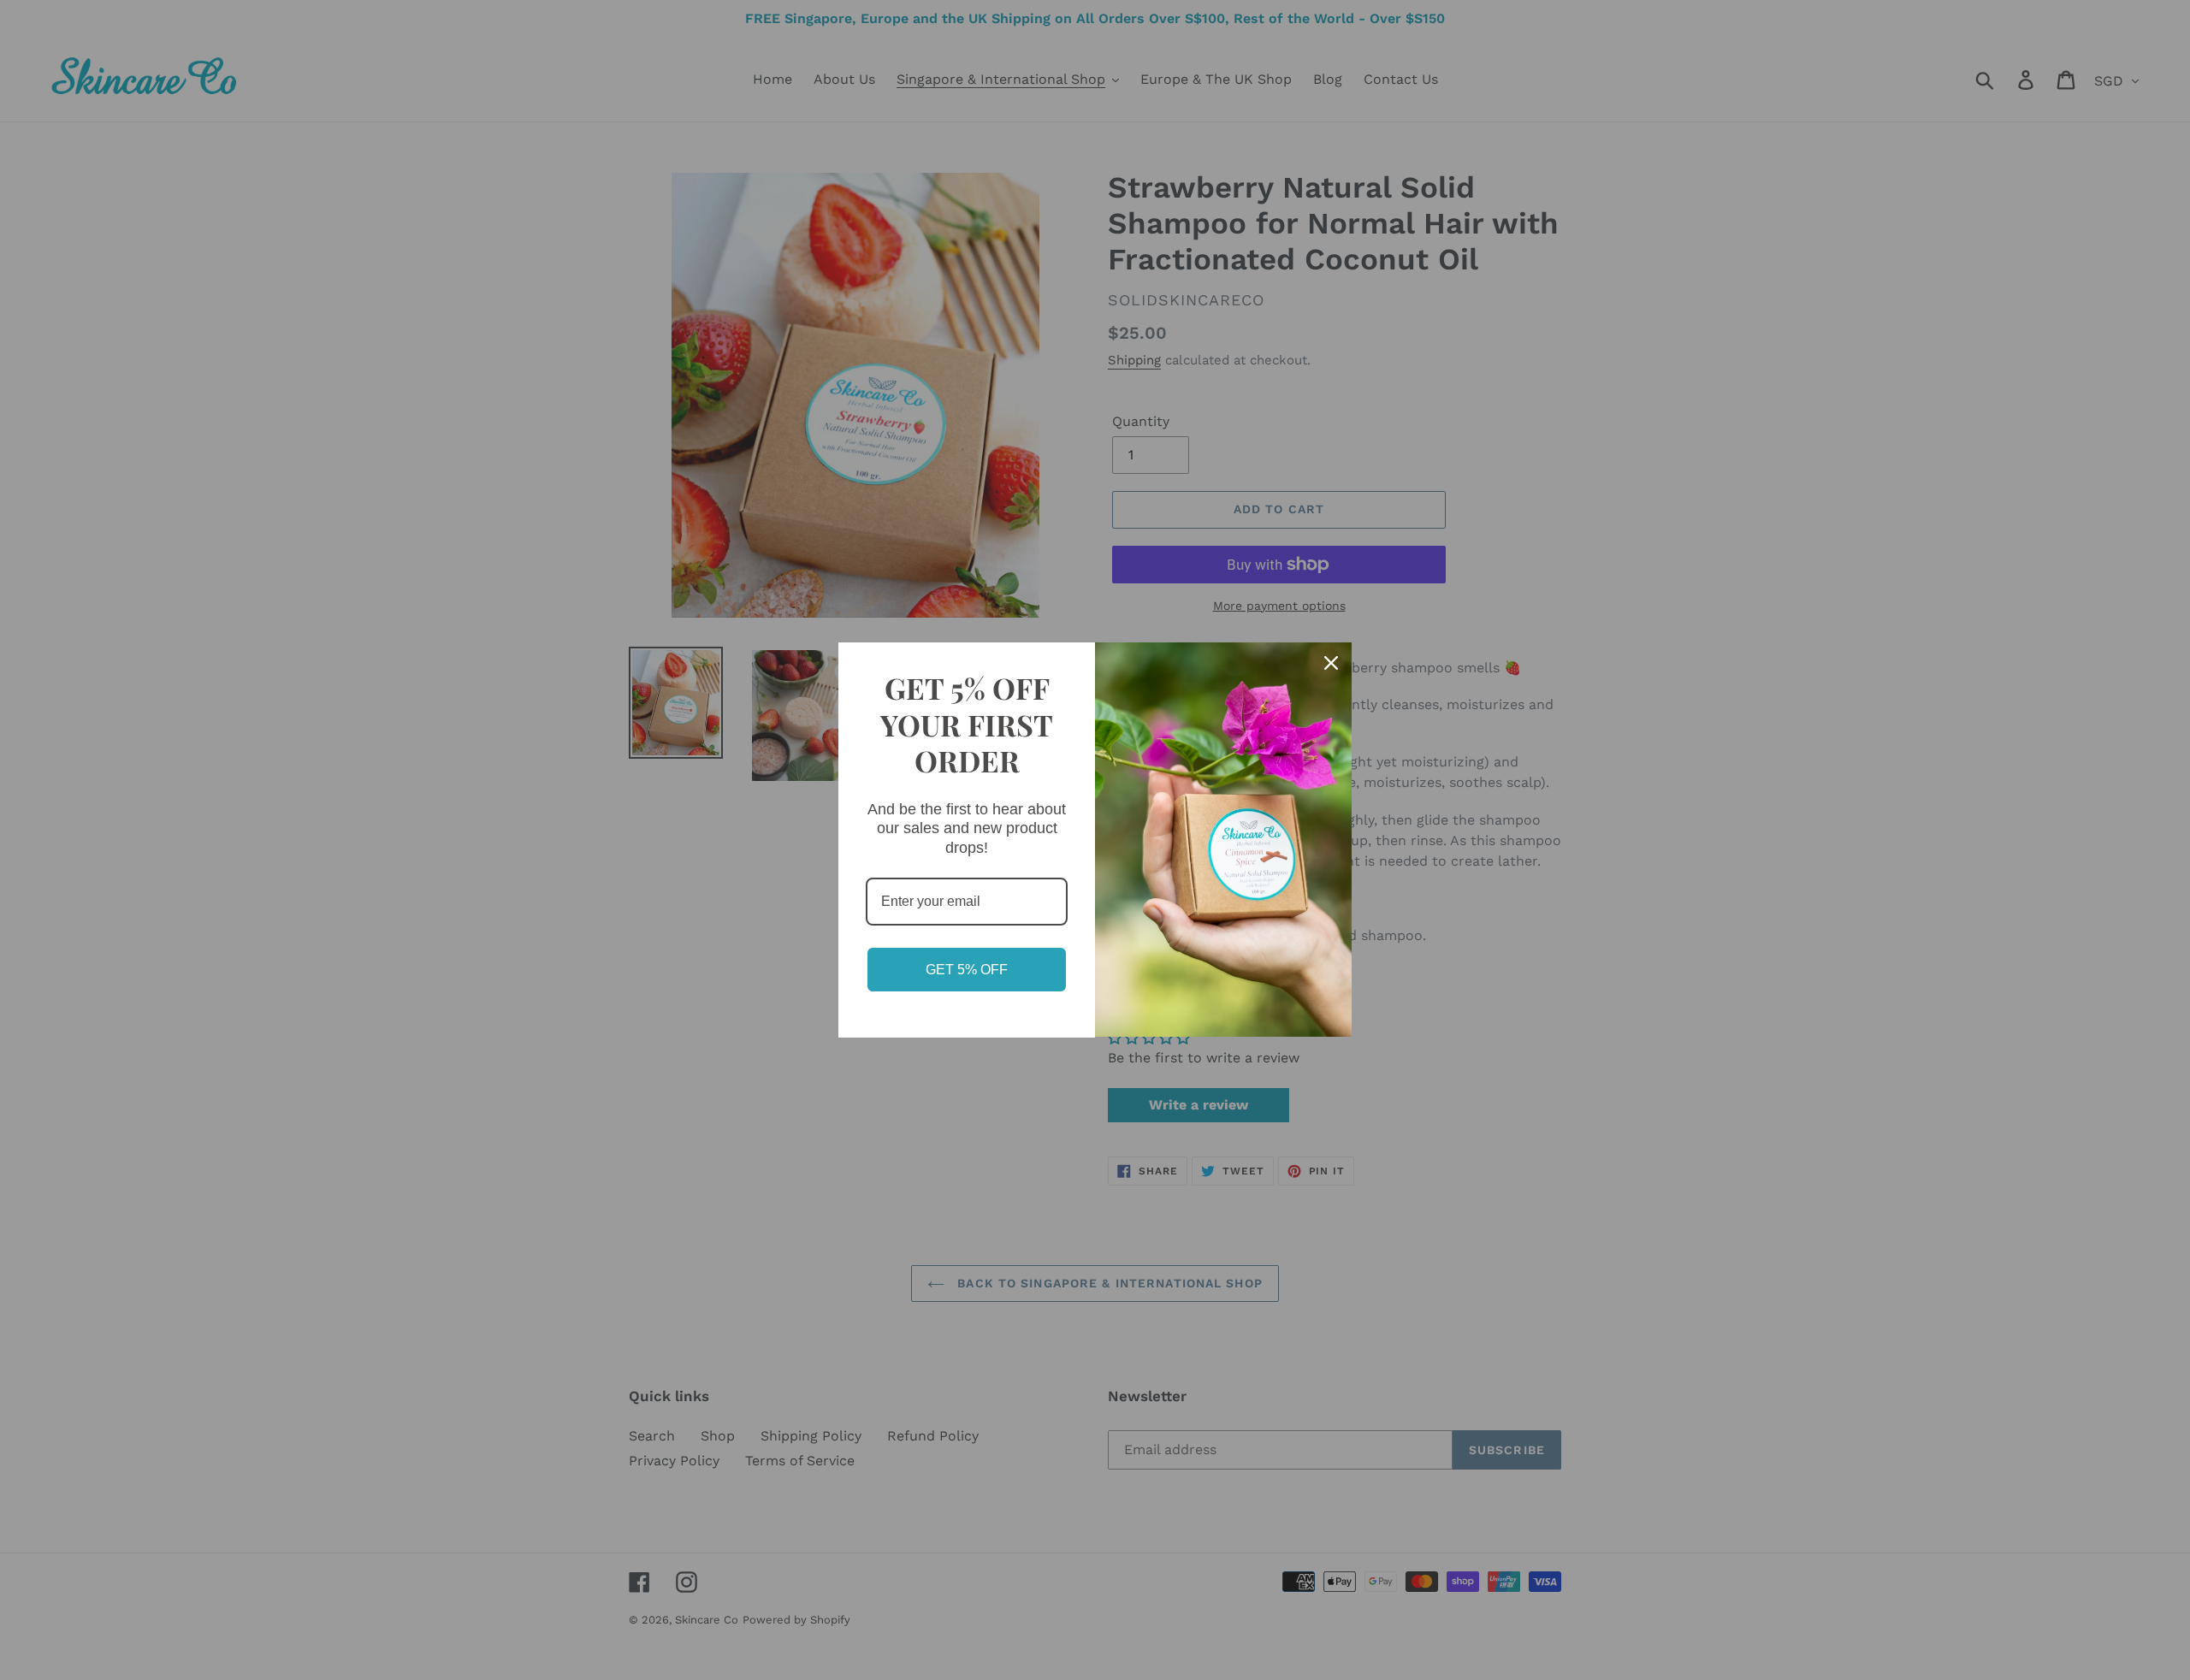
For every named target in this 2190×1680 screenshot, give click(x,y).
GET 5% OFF (967, 970)
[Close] (1331, 663)
